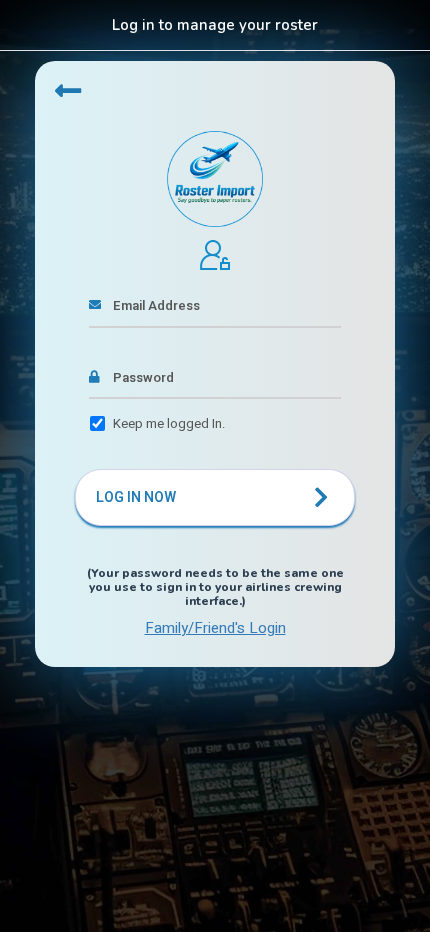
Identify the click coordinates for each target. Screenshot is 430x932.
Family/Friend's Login (215, 628)
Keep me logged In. (169, 423)
